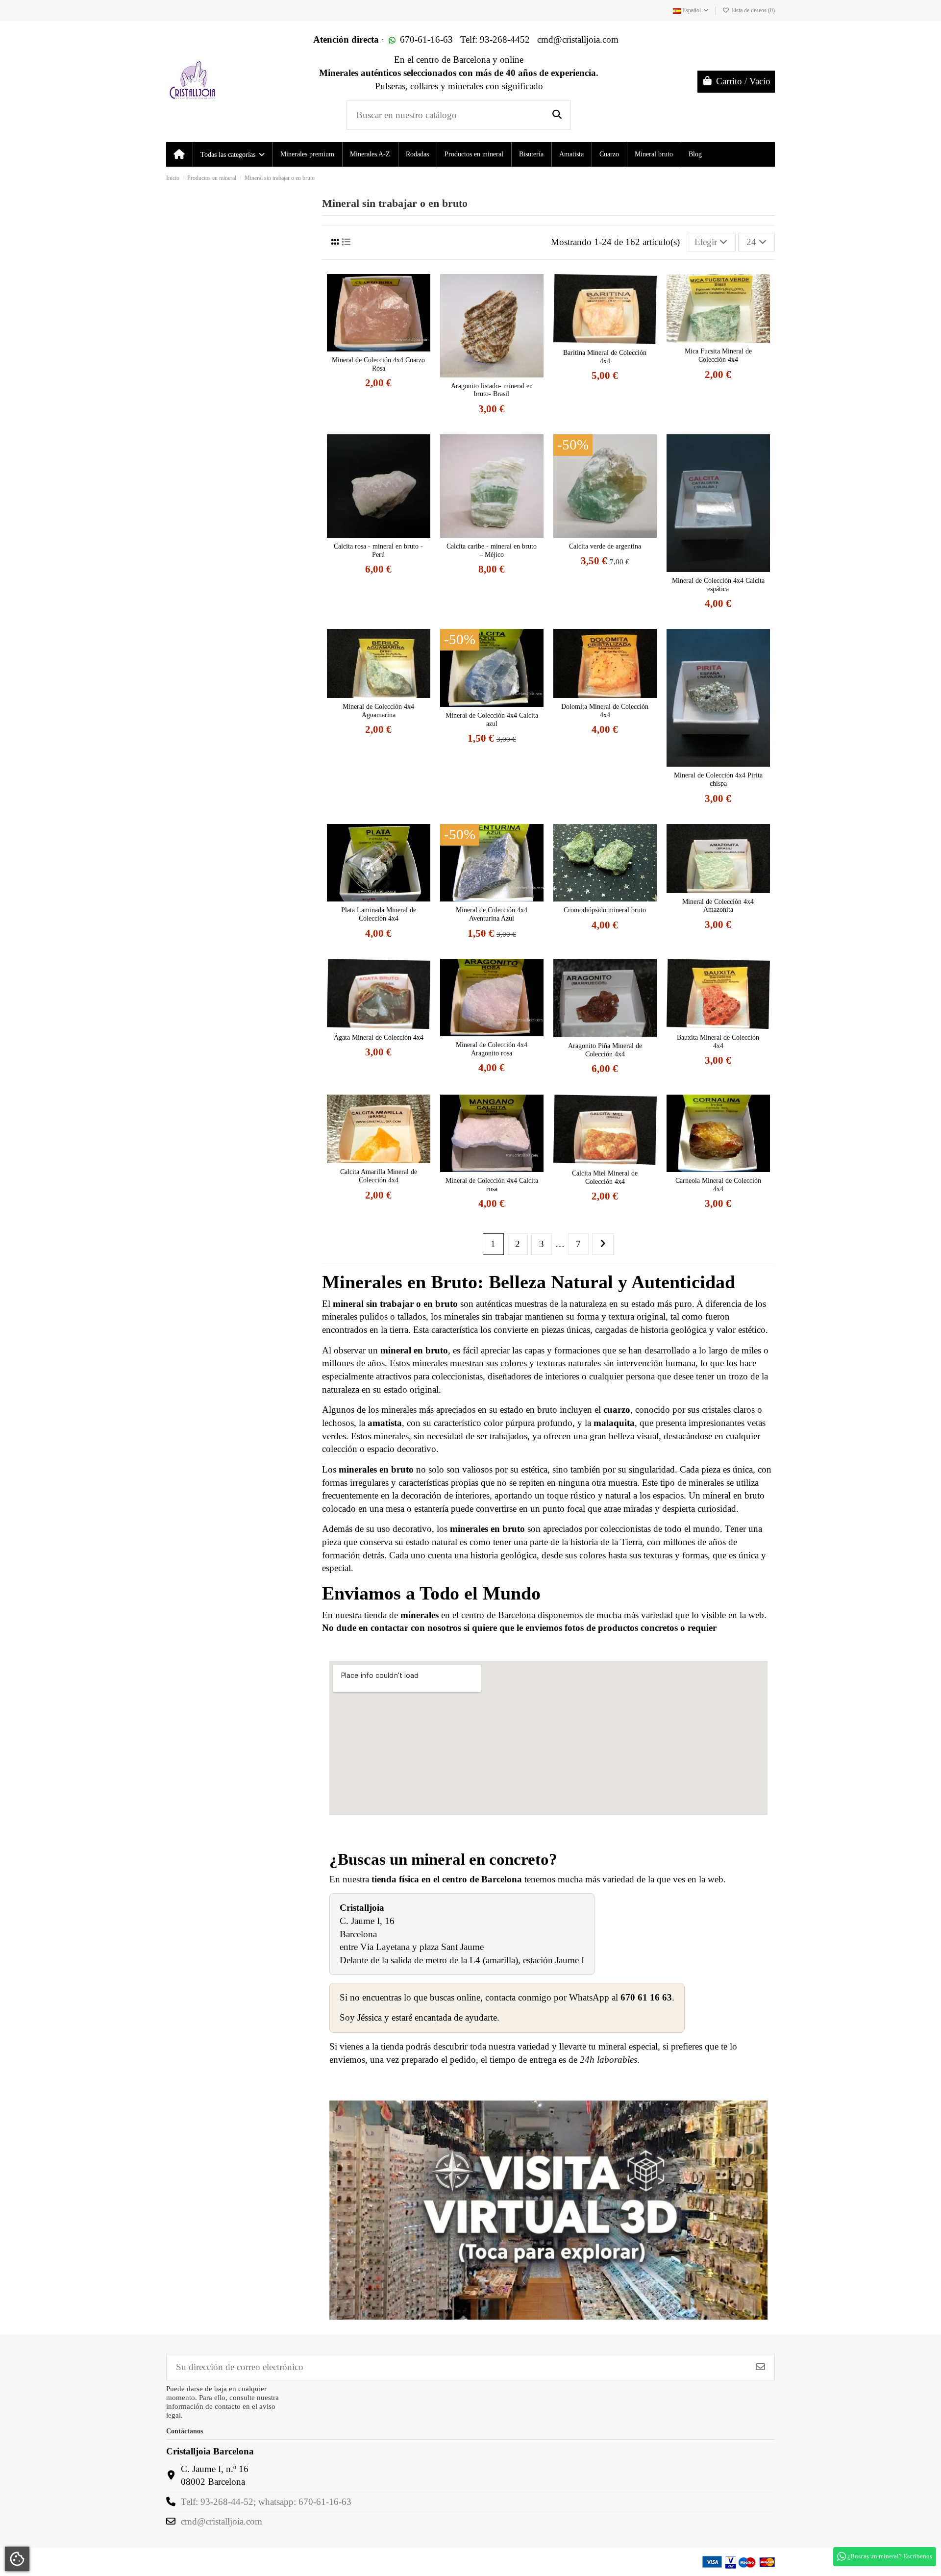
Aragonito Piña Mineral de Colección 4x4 (605, 1050)
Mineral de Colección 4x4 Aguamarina (378, 711)
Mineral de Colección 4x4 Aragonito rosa (492, 1049)
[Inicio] (179, 154)
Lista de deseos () (752, 10)
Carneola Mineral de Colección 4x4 (718, 1185)
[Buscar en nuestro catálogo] (557, 115)
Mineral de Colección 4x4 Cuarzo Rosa (378, 364)
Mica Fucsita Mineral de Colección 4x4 (718, 355)
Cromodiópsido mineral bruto (605, 910)
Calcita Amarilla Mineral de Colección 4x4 (379, 1176)
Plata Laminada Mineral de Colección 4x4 (379, 914)
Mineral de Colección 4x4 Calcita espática (718, 585)
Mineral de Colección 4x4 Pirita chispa (718, 779)
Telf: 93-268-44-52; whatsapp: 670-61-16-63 (266, 2502)
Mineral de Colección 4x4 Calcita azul (492, 720)
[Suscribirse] (760, 2367)
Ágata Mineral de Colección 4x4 (379, 1038)
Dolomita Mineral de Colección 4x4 (605, 711)
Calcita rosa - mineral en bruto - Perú (378, 550)
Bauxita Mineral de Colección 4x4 (718, 1042)
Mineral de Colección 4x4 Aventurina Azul (492, 914)
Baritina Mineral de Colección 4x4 (605, 357)
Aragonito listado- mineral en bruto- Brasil (492, 390)
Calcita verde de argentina (605, 546)
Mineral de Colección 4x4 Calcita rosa (492, 1185)
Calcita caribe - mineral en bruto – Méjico (492, 550)
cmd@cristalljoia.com (222, 2521)
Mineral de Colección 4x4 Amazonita (718, 906)
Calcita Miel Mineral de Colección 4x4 (605, 1177)
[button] (232, 154)
